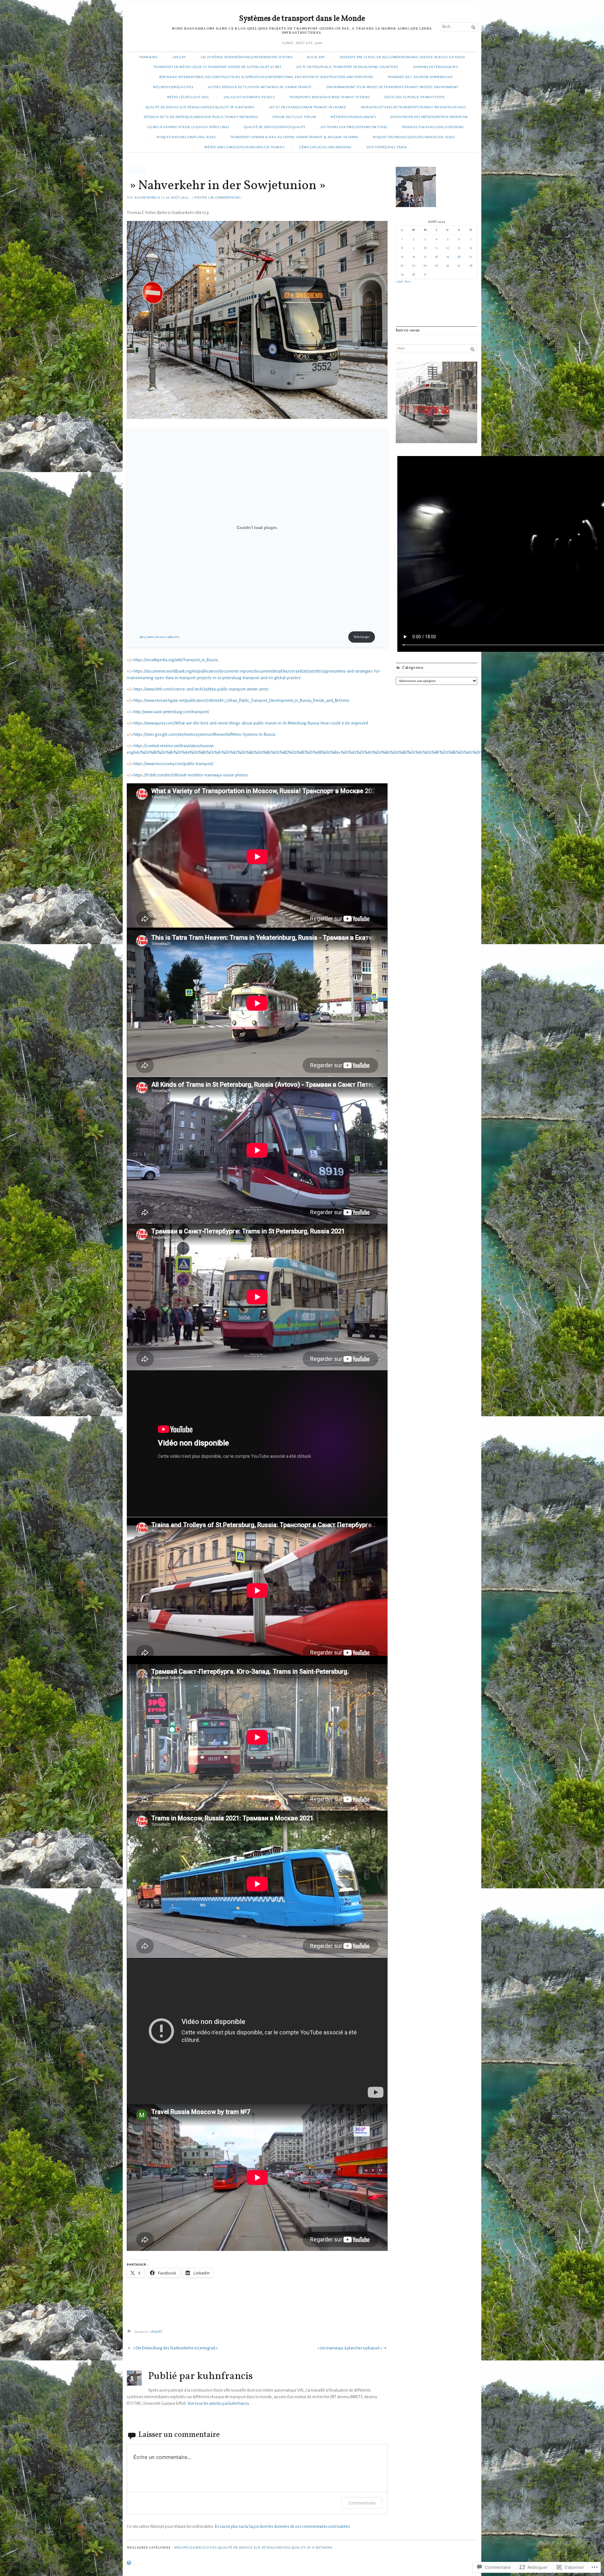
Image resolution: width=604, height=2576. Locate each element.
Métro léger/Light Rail (188, 97)
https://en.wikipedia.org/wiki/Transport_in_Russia (176, 660)
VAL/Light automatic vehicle (249, 97)
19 (448, 257)
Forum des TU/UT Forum (294, 117)
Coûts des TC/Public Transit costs (414, 97)
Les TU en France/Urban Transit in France (308, 107)
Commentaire (362, 2503)
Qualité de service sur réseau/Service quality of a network (200, 107)
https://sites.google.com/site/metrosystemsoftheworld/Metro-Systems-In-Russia (204, 735)
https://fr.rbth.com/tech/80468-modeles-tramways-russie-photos (191, 775)
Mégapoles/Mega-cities (173, 87)
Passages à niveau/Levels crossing (433, 127)
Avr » (408, 282)
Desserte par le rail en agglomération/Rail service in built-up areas (402, 57)
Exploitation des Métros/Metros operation (429, 117)
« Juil (399, 282)
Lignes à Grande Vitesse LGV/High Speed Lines (188, 127)
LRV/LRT (179, 57)
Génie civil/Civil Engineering (326, 147)
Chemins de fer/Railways (436, 67)
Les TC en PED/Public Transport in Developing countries (347, 67)
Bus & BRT (316, 57)
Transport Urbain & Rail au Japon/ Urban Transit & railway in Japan (294, 137)
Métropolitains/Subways (353, 117)
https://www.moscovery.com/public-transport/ (173, 764)
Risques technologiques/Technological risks (414, 137)
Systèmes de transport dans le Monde (302, 19)
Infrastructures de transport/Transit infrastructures (413, 107)
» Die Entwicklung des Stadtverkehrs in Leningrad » (175, 2348)
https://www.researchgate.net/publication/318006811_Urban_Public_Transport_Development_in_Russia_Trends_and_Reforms (242, 701)
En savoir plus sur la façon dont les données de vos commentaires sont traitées (282, 2527)
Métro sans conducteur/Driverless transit (244, 147)
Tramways (148, 57)
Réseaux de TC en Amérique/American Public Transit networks (201, 117)
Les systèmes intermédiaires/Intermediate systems (247, 57)
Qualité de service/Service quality (275, 127)
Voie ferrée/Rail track (387, 147)
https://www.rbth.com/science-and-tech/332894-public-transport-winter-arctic (201, 689)
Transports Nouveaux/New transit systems (330, 97)
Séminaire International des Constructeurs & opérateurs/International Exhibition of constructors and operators (266, 77)
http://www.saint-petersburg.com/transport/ (171, 712)
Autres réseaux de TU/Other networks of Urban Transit (260, 87)
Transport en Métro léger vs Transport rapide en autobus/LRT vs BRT (218, 67)
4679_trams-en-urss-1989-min (159, 637)
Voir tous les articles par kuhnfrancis (218, 2404)
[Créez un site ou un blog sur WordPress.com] (129, 2564)
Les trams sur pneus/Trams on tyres (354, 127)
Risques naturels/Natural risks (186, 137)
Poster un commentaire (217, 197)
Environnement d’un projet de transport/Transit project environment (393, 87)
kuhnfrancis (147, 197)
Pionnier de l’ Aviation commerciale (420, 77)
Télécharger (362, 637)
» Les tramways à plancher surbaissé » (350, 2348)
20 (459, 257)
